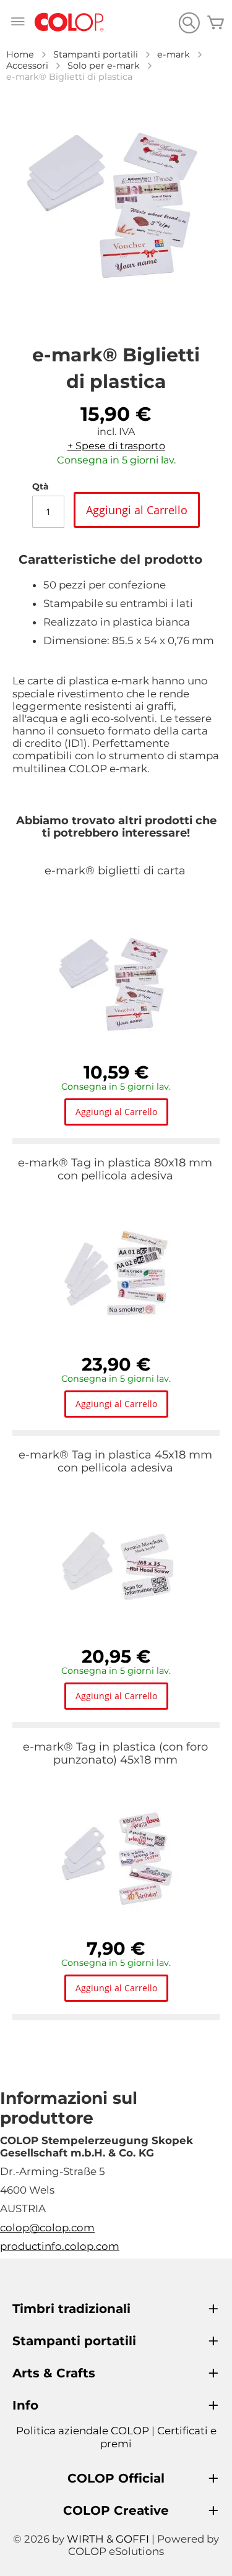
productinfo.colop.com (60, 2246)
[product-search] (189, 23)
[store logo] (69, 23)
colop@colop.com (47, 2228)
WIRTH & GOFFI (108, 2539)
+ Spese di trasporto (116, 446)
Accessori (27, 66)
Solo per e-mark (104, 66)
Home (20, 54)
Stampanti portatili (96, 54)
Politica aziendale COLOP (83, 2431)
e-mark (174, 54)
